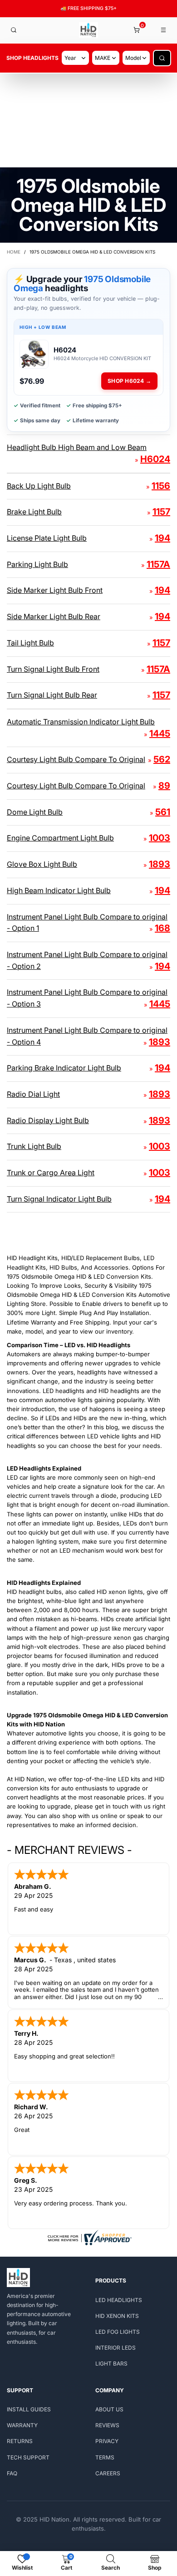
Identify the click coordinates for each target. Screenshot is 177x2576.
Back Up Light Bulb (39, 486)
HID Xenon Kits (117, 2316)
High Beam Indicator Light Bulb (59, 890)
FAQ (12, 2473)
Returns (20, 2441)
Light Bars (111, 2363)
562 (162, 759)
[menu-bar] (164, 30)
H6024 (155, 459)
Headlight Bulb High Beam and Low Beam (77, 447)
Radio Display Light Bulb (48, 1120)
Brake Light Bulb (34, 512)
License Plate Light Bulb (47, 538)
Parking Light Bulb (37, 564)
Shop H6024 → (129, 381)
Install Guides (29, 2409)
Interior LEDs (116, 2348)
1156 (161, 486)
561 (163, 812)
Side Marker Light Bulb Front (55, 590)
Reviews (107, 2425)
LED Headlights (119, 2300)
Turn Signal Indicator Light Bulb (59, 1199)
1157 (161, 512)
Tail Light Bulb (30, 643)
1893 (160, 864)
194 (162, 538)
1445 (160, 733)
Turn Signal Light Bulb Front (53, 669)
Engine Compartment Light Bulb (60, 838)
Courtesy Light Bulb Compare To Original (76, 759)
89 (164, 786)
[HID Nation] (89, 30)
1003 (160, 838)
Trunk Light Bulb (34, 1146)
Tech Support (28, 2457)
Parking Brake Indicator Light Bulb (64, 1068)
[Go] (162, 58)
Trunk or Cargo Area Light (51, 1173)
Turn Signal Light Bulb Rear (52, 695)
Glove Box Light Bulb (42, 864)
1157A (158, 564)
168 (162, 928)
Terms (105, 2457)
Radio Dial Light (33, 1094)
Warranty (22, 2425)
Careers (108, 2473)
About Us (109, 2409)
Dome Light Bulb (35, 812)
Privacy (107, 2441)
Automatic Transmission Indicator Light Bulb (81, 722)
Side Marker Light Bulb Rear (54, 616)
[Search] (14, 30)
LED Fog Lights (118, 2332)
